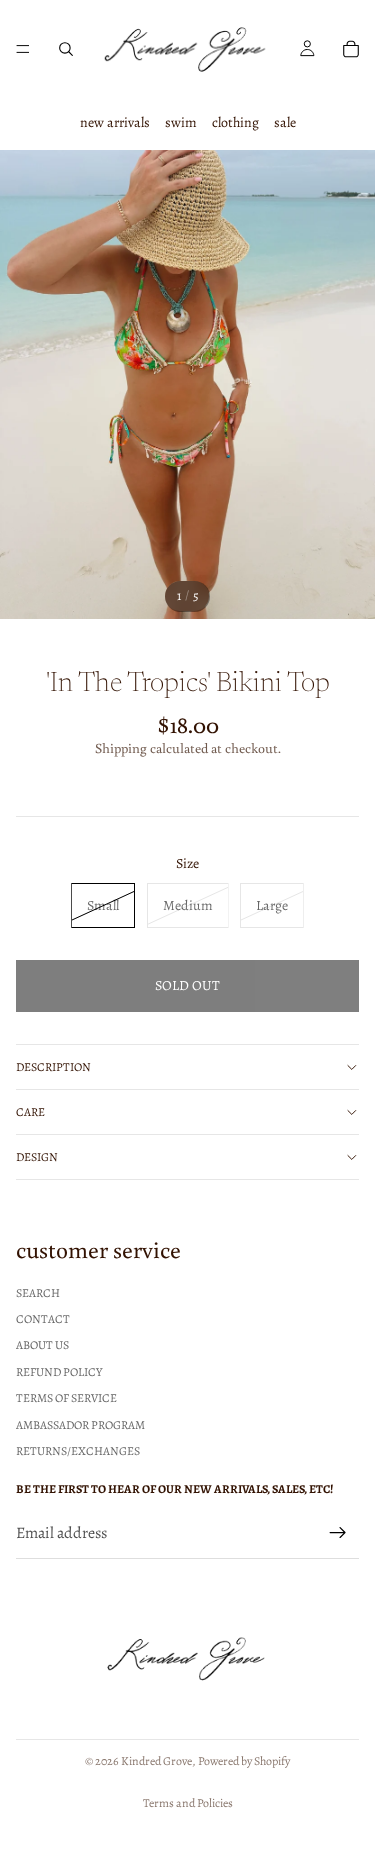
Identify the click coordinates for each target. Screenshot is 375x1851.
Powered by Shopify (244, 1761)
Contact (43, 1319)
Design (37, 1157)
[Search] (66, 49)
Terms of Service (66, 1399)
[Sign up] (338, 1534)
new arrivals (115, 122)
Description (53, 1067)
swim (181, 122)
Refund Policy (59, 1372)
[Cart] (351, 49)
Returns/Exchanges (78, 1451)
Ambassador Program (80, 1425)
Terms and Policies (188, 1803)
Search (38, 1293)
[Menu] (23, 49)
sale (285, 122)
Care (30, 1112)
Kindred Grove (156, 1761)
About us (42, 1346)
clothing (235, 122)
